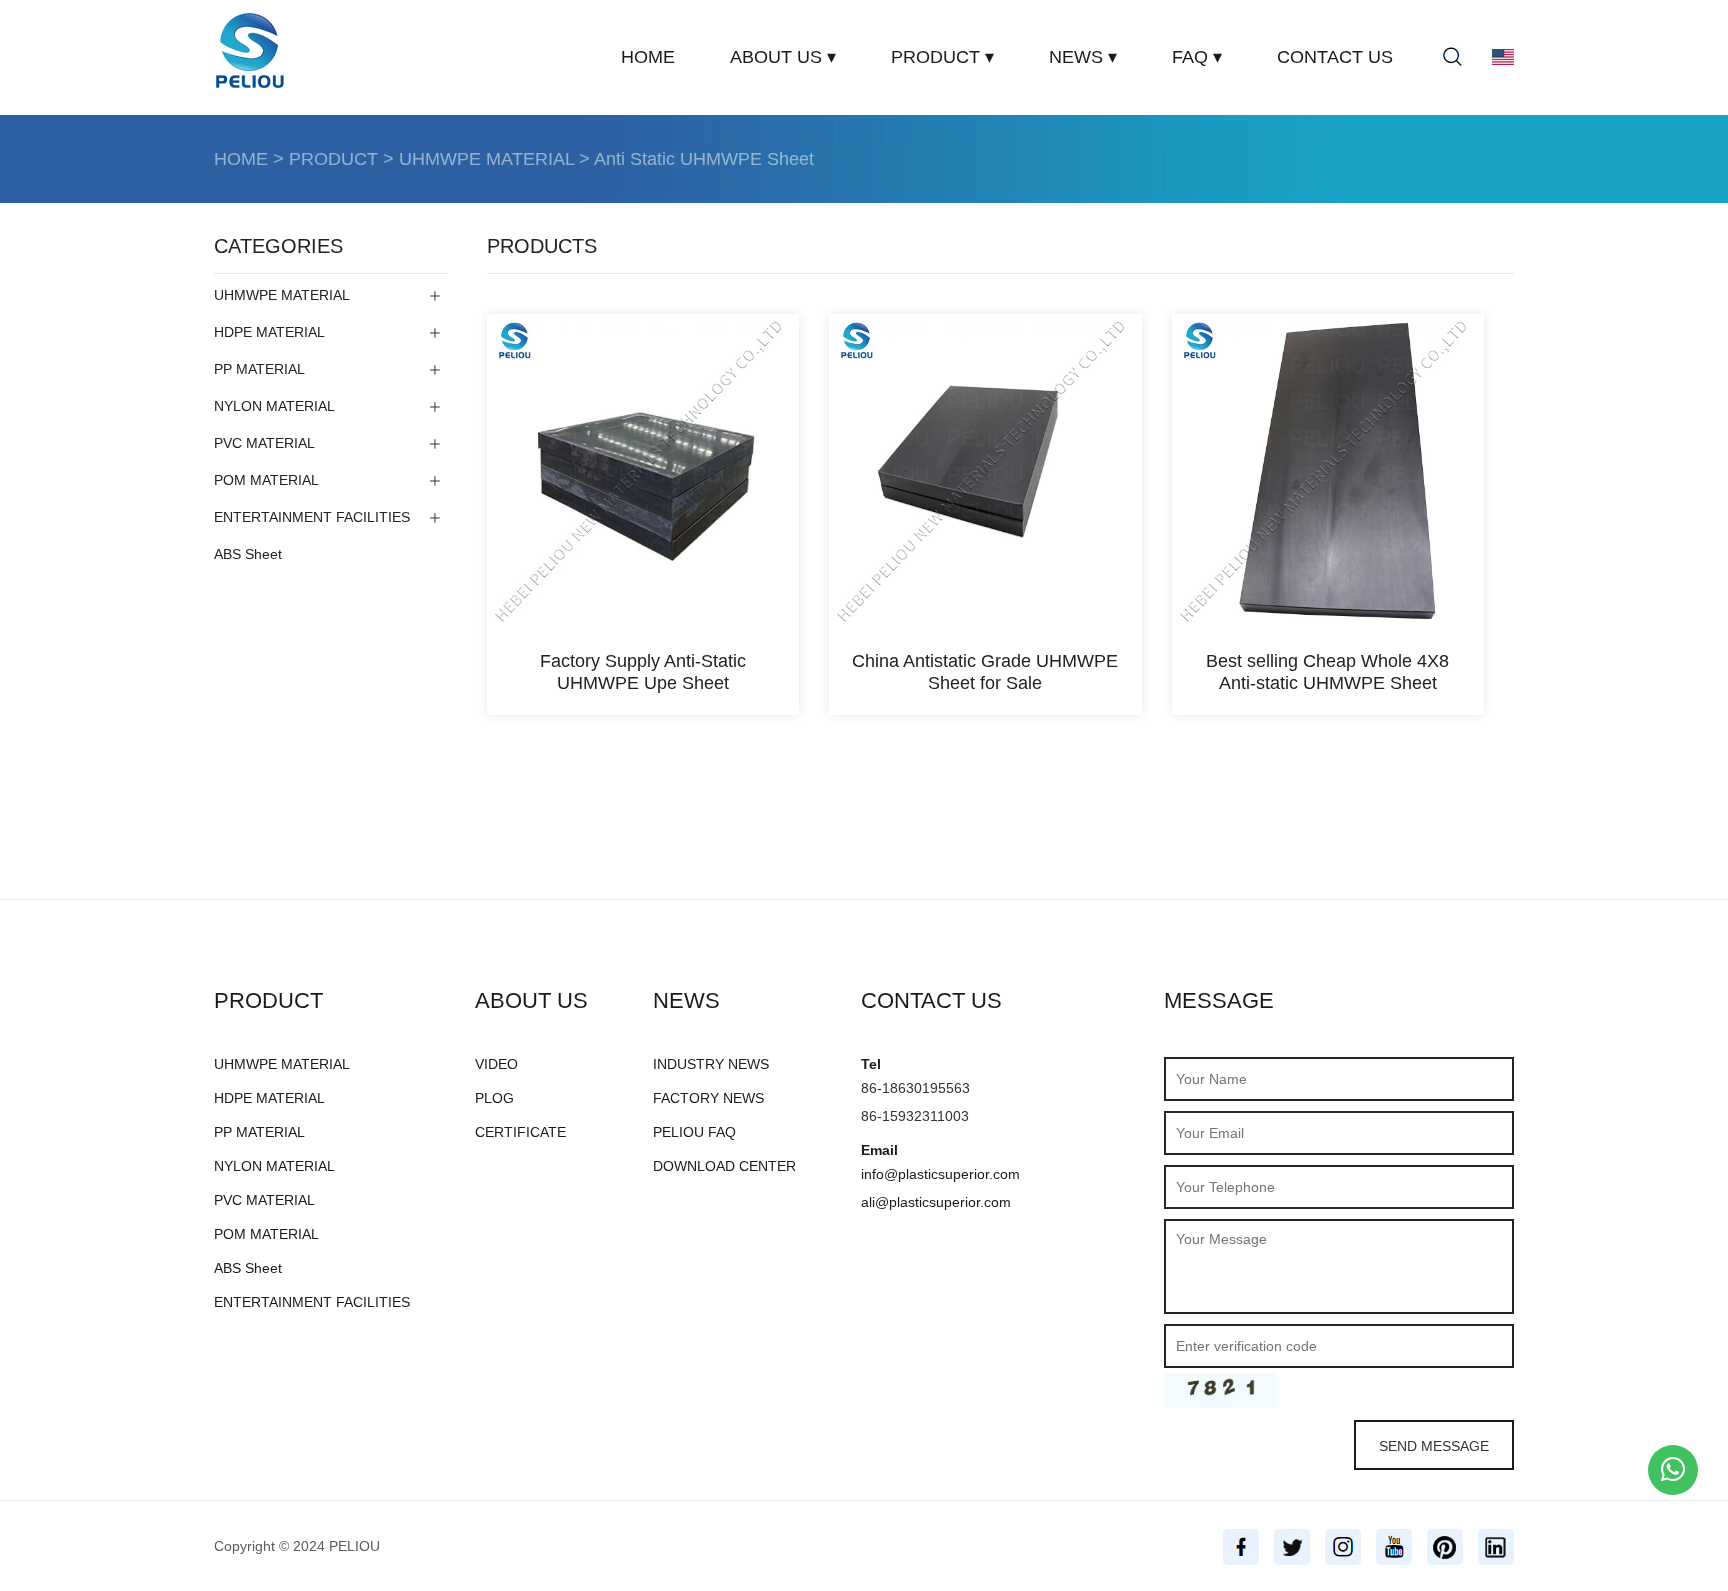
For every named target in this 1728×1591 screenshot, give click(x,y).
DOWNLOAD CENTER (724, 1166)
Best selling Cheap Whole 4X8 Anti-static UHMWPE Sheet (1327, 672)
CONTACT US (1335, 57)
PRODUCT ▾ (942, 57)
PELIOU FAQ (694, 1132)
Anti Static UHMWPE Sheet (704, 159)
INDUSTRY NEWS (711, 1064)
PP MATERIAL (259, 369)
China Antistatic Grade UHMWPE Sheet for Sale (985, 672)
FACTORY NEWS (708, 1098)
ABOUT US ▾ (783, 57)
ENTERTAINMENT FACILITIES (312, 517)
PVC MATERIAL (264, 443)
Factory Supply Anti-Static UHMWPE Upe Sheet (643, 672)
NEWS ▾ (1083, 57)
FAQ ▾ (1197, 57)
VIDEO (496, 1064)
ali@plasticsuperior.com (936, 1202)
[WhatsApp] (1673, 1470)
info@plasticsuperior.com (940, 1174)
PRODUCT (333, 159)
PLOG (494, 1098)
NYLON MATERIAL (274, 406)
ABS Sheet (248, 554)
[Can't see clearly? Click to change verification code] (1220, 1390)
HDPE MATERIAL (269, 332)
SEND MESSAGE (1434, 1446)
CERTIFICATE (520, 1132)
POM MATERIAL (266, 480)
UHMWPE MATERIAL (486, 159)
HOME (648, 57)
